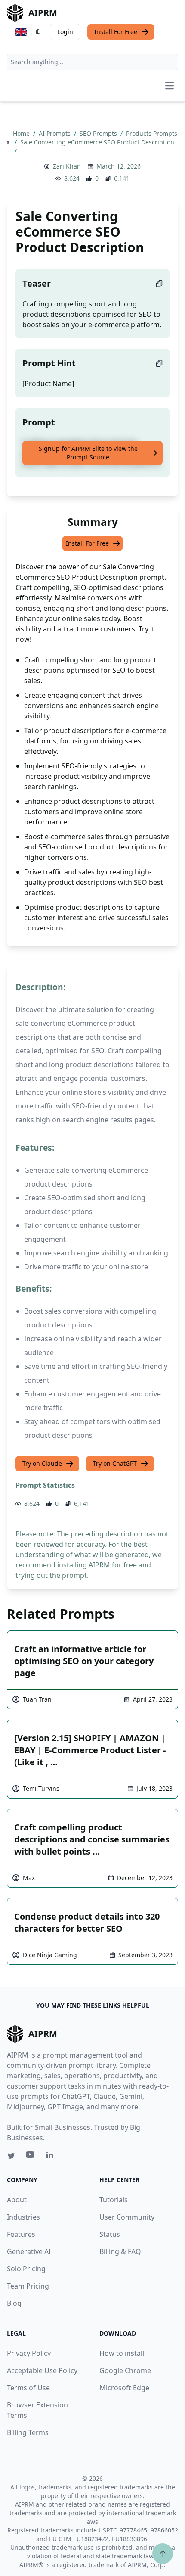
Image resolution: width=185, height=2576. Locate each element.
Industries (23, 2217)
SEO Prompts (99, 133)
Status (110, 2234)
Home (22, 133)
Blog (14, 2303)
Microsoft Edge (124, 2388)
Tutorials (114, 2200)
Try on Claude (42, 1463)
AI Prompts (55, 133)
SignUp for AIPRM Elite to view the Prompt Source (88, 453)
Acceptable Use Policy (42, 2370)
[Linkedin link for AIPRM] (52, 2157)
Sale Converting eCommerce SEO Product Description (97, 142)
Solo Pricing (26, 2269)
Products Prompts (152, 133)
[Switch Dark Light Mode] (38, 32)
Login (65, 32)
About (17, 2200)
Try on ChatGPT (115, 1463)
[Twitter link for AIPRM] (11, 2156)
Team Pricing (28, 2286)
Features (21, 2234)
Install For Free (116, 32)
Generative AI (29, 2251)
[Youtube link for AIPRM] (31, 2157)
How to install (122, 2353)
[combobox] (92, 62)
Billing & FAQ (120, 2251)
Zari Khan (67, 166)
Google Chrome (125, 2370)
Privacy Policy (29, 2353)
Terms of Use (28, 2388)
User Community (127, 2217)
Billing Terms (28, 2432)
